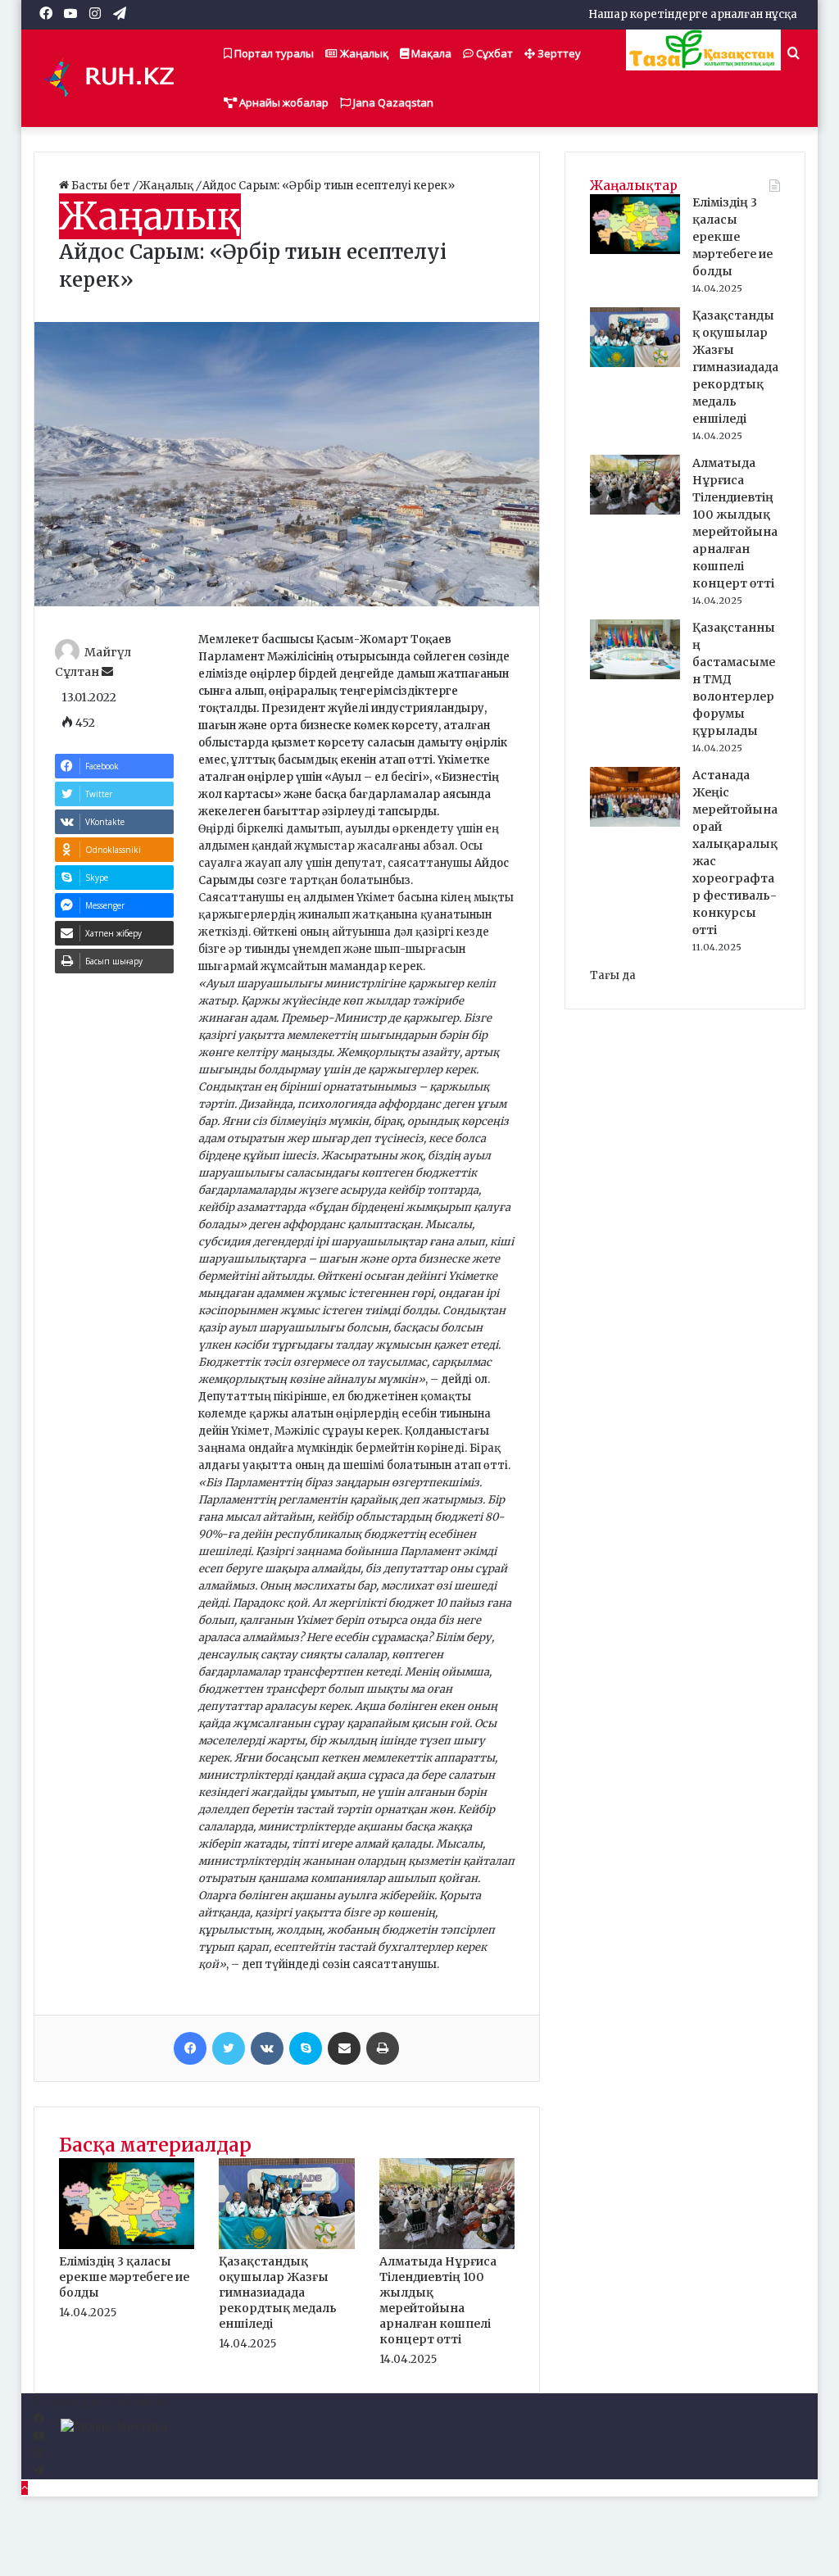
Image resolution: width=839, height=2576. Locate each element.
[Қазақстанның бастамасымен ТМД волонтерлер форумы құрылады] (635, 676)
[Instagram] (38, 2454)
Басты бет (101, 186)
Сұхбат (493, 53)
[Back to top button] (25, 2488)
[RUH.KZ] (116, 78)
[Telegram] (39, 2471)
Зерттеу (558, 53)
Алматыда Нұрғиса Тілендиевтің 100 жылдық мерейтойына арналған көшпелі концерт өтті (438, 2300)
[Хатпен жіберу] (344, 2048)
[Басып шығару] (383, 2048)
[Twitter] (229, 2048)
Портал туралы (273, 53)
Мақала (430, 53)
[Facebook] (190, 2048)
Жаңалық (363, 53)
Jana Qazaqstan (392, 102)
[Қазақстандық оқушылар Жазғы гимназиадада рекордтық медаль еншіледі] (287, 2245)
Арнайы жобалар (283, 102)
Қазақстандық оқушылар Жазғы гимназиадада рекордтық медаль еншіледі (278, 2293)
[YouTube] (39, 2436)
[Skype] (306, 2048)
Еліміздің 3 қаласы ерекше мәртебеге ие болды (124, 2277)
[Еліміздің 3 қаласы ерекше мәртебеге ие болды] (127, 2245)
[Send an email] (107, 672)
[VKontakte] (267, 2048)
